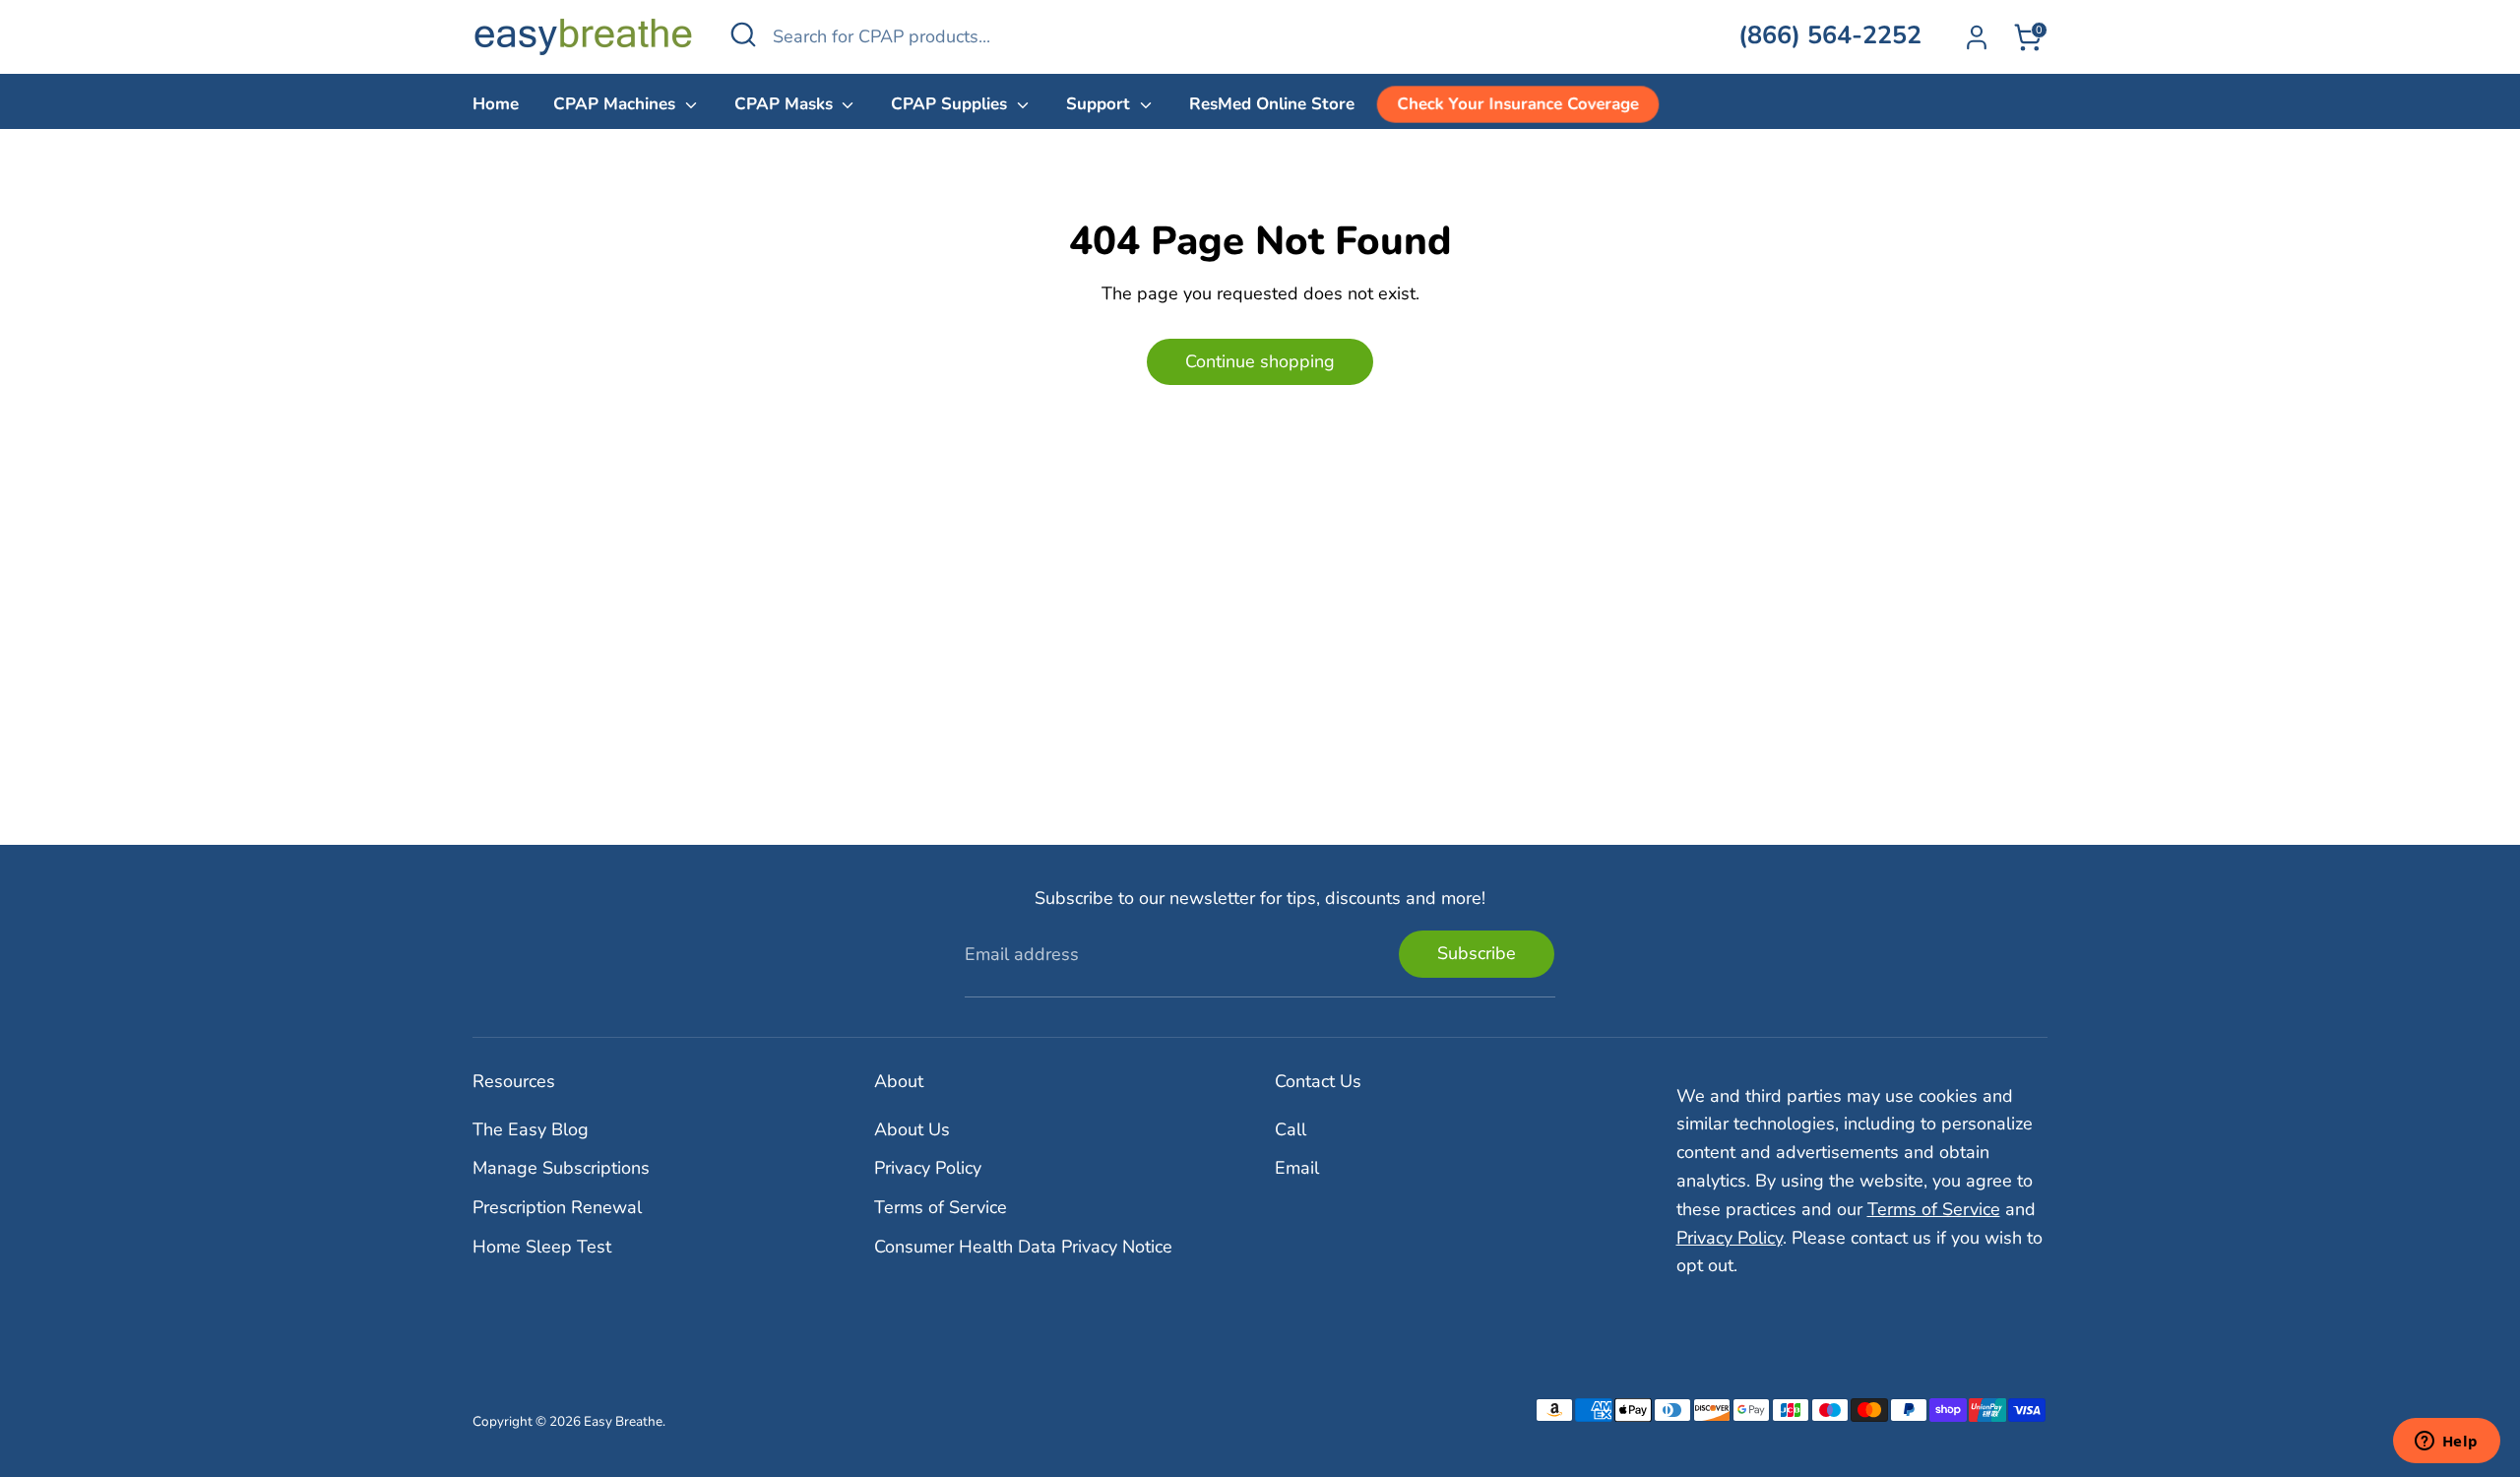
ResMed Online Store (1272, 104)
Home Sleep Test (542, 1247)
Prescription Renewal (557, 1207)
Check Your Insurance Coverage (1518, 104)
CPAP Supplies (951, 104)
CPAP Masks (786, 104)
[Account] (1977, 37)
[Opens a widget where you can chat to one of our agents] (2446, 1443)
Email (1297, 1168)
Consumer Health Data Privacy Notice (1023, 1247)
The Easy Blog (531, 1129)
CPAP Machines (617, 104)
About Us (912, 1129)
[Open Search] (743, 34)
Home (496, 104)
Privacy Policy (928, 1168)
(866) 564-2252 (1830, 35)
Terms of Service (941, 1207)
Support (1101, 104)
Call (1291, 1129)
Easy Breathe (623, 1421)
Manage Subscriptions (561, 1168)
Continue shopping (1260, 361)
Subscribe (1477, 953)
